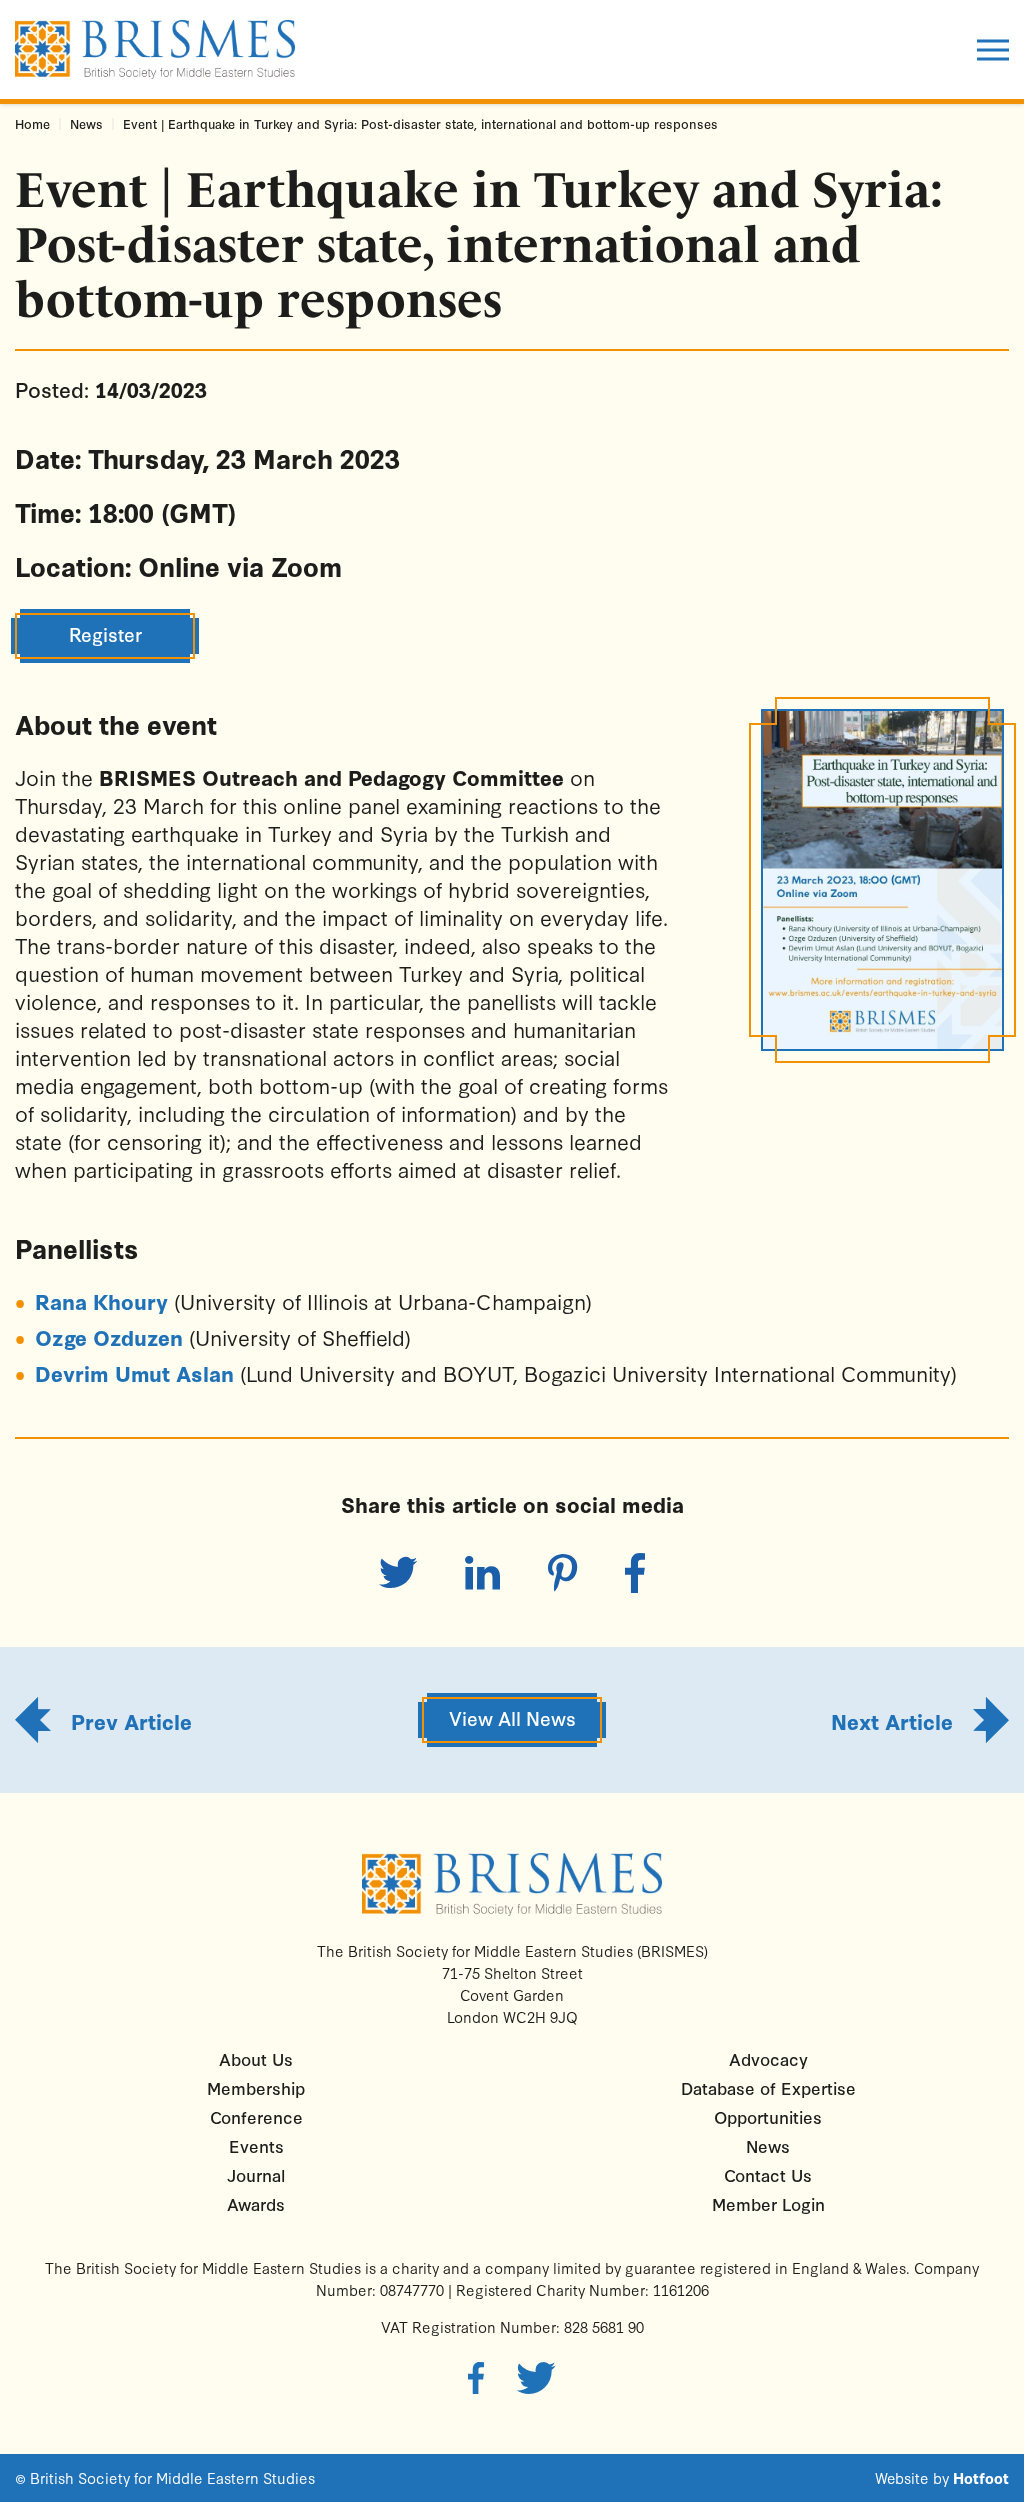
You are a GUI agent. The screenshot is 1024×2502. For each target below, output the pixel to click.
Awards (256, 2203)
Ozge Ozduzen (109, 1337)
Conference (256, 2116)
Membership (256, 2087)
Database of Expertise (768, 2087)
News (86, 123)
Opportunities (768, 2116)
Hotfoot (981, 2478)
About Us (256, 2058)
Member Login (768, 2203)
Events (256, 2145)
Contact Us (768, 2174)
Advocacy (768, 2058)
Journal (256, 2174)
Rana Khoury (101, 1301)
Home (32, 123)
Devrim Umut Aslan (134, 1373)
